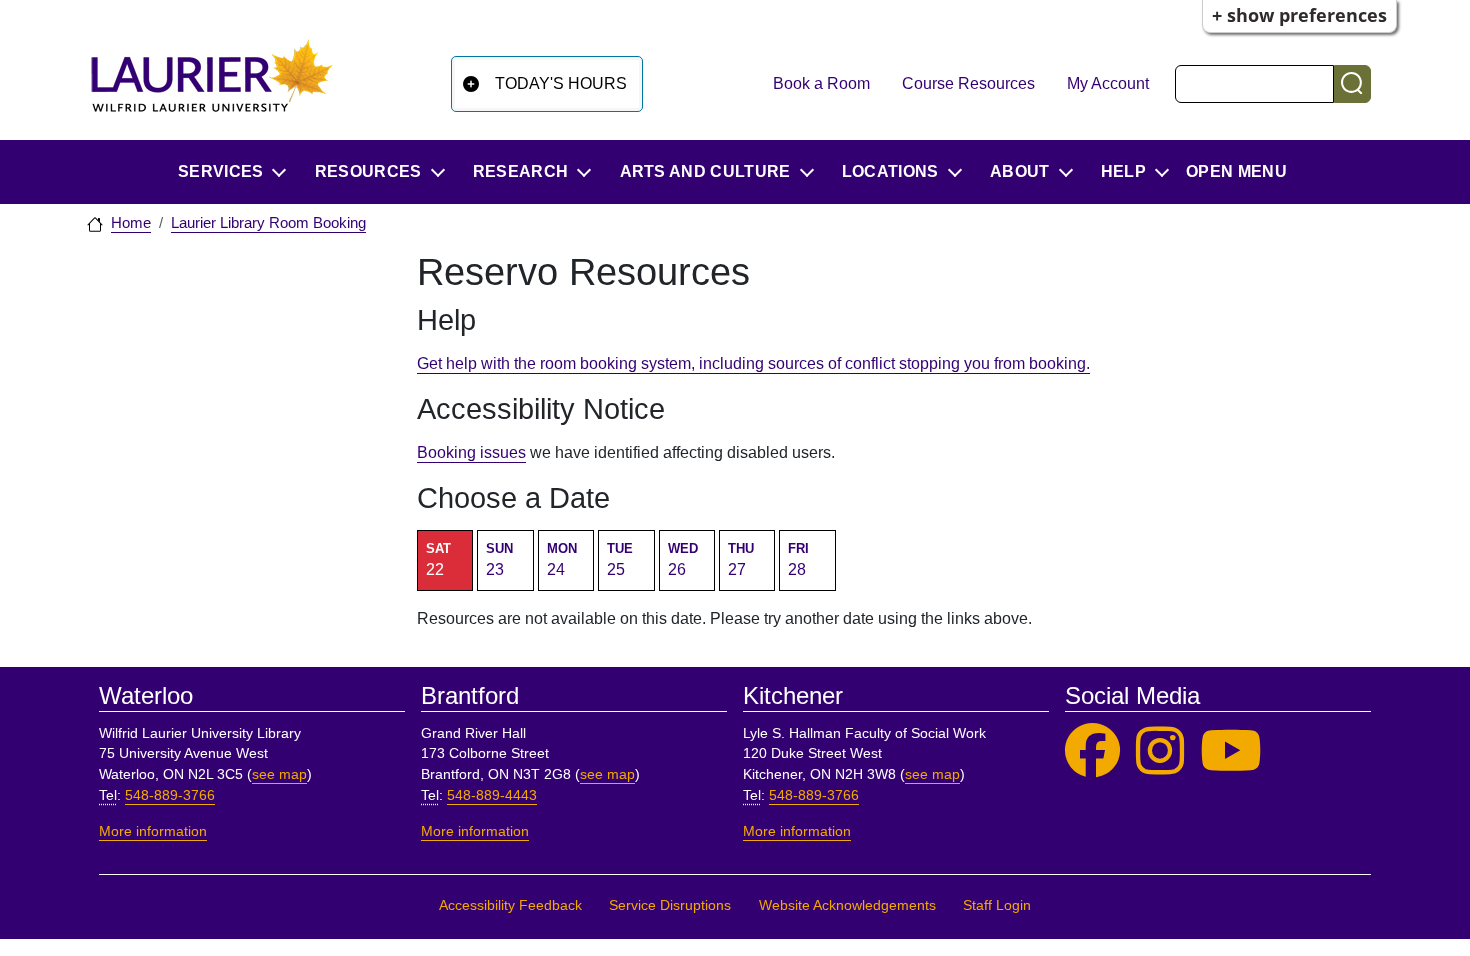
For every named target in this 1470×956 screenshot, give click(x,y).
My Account (1108, 83)
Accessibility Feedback (510, 905)
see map (279, 774)
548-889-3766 (170, 795)
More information (153, 831)
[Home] (212, 83)
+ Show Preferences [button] (1299, 15)
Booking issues (471, 452)
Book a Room (821, 83)
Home (131, 223)
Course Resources (968, 83)
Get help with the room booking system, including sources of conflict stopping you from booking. (753, 363)
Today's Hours (561, 83)
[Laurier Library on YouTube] (1231, 751)
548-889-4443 (492, 795)
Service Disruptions (670, 905)
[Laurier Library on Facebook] (1092, 751)
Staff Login (997, 905)
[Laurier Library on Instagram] (1160, 751)
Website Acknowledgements (847, 905)
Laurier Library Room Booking (268, 223)
